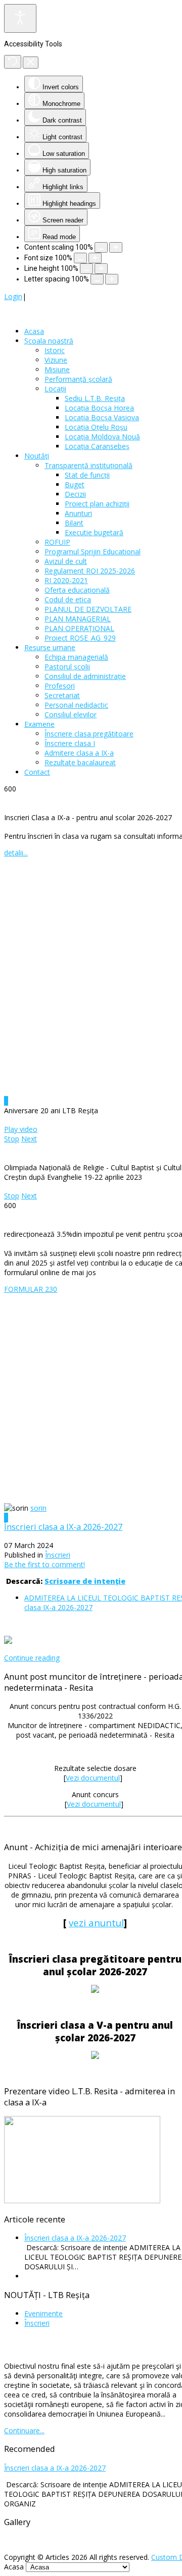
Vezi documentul (93, 1778)
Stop (12, 1139)
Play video (21, 1129)
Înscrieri (58, 1555)
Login (13, 296)
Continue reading (32, 1658)
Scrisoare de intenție (85, 1581)
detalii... (16, 853)
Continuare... (24, 2430)
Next (29, 1139)
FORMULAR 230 (31, 1289)
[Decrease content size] (101, 247)
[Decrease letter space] (97, 279)
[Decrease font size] (80, 258)
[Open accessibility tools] (20, 18)
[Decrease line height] (86, 269)
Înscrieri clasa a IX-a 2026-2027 (63, 1527)
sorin (38, 1508)
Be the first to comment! (44, 1564)
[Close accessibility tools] (31, 63)
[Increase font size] (95, 258)
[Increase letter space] (112, 279)
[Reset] (13, 62)
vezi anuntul (96, 1923)
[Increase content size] (116, 247)
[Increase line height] (101, 269)
